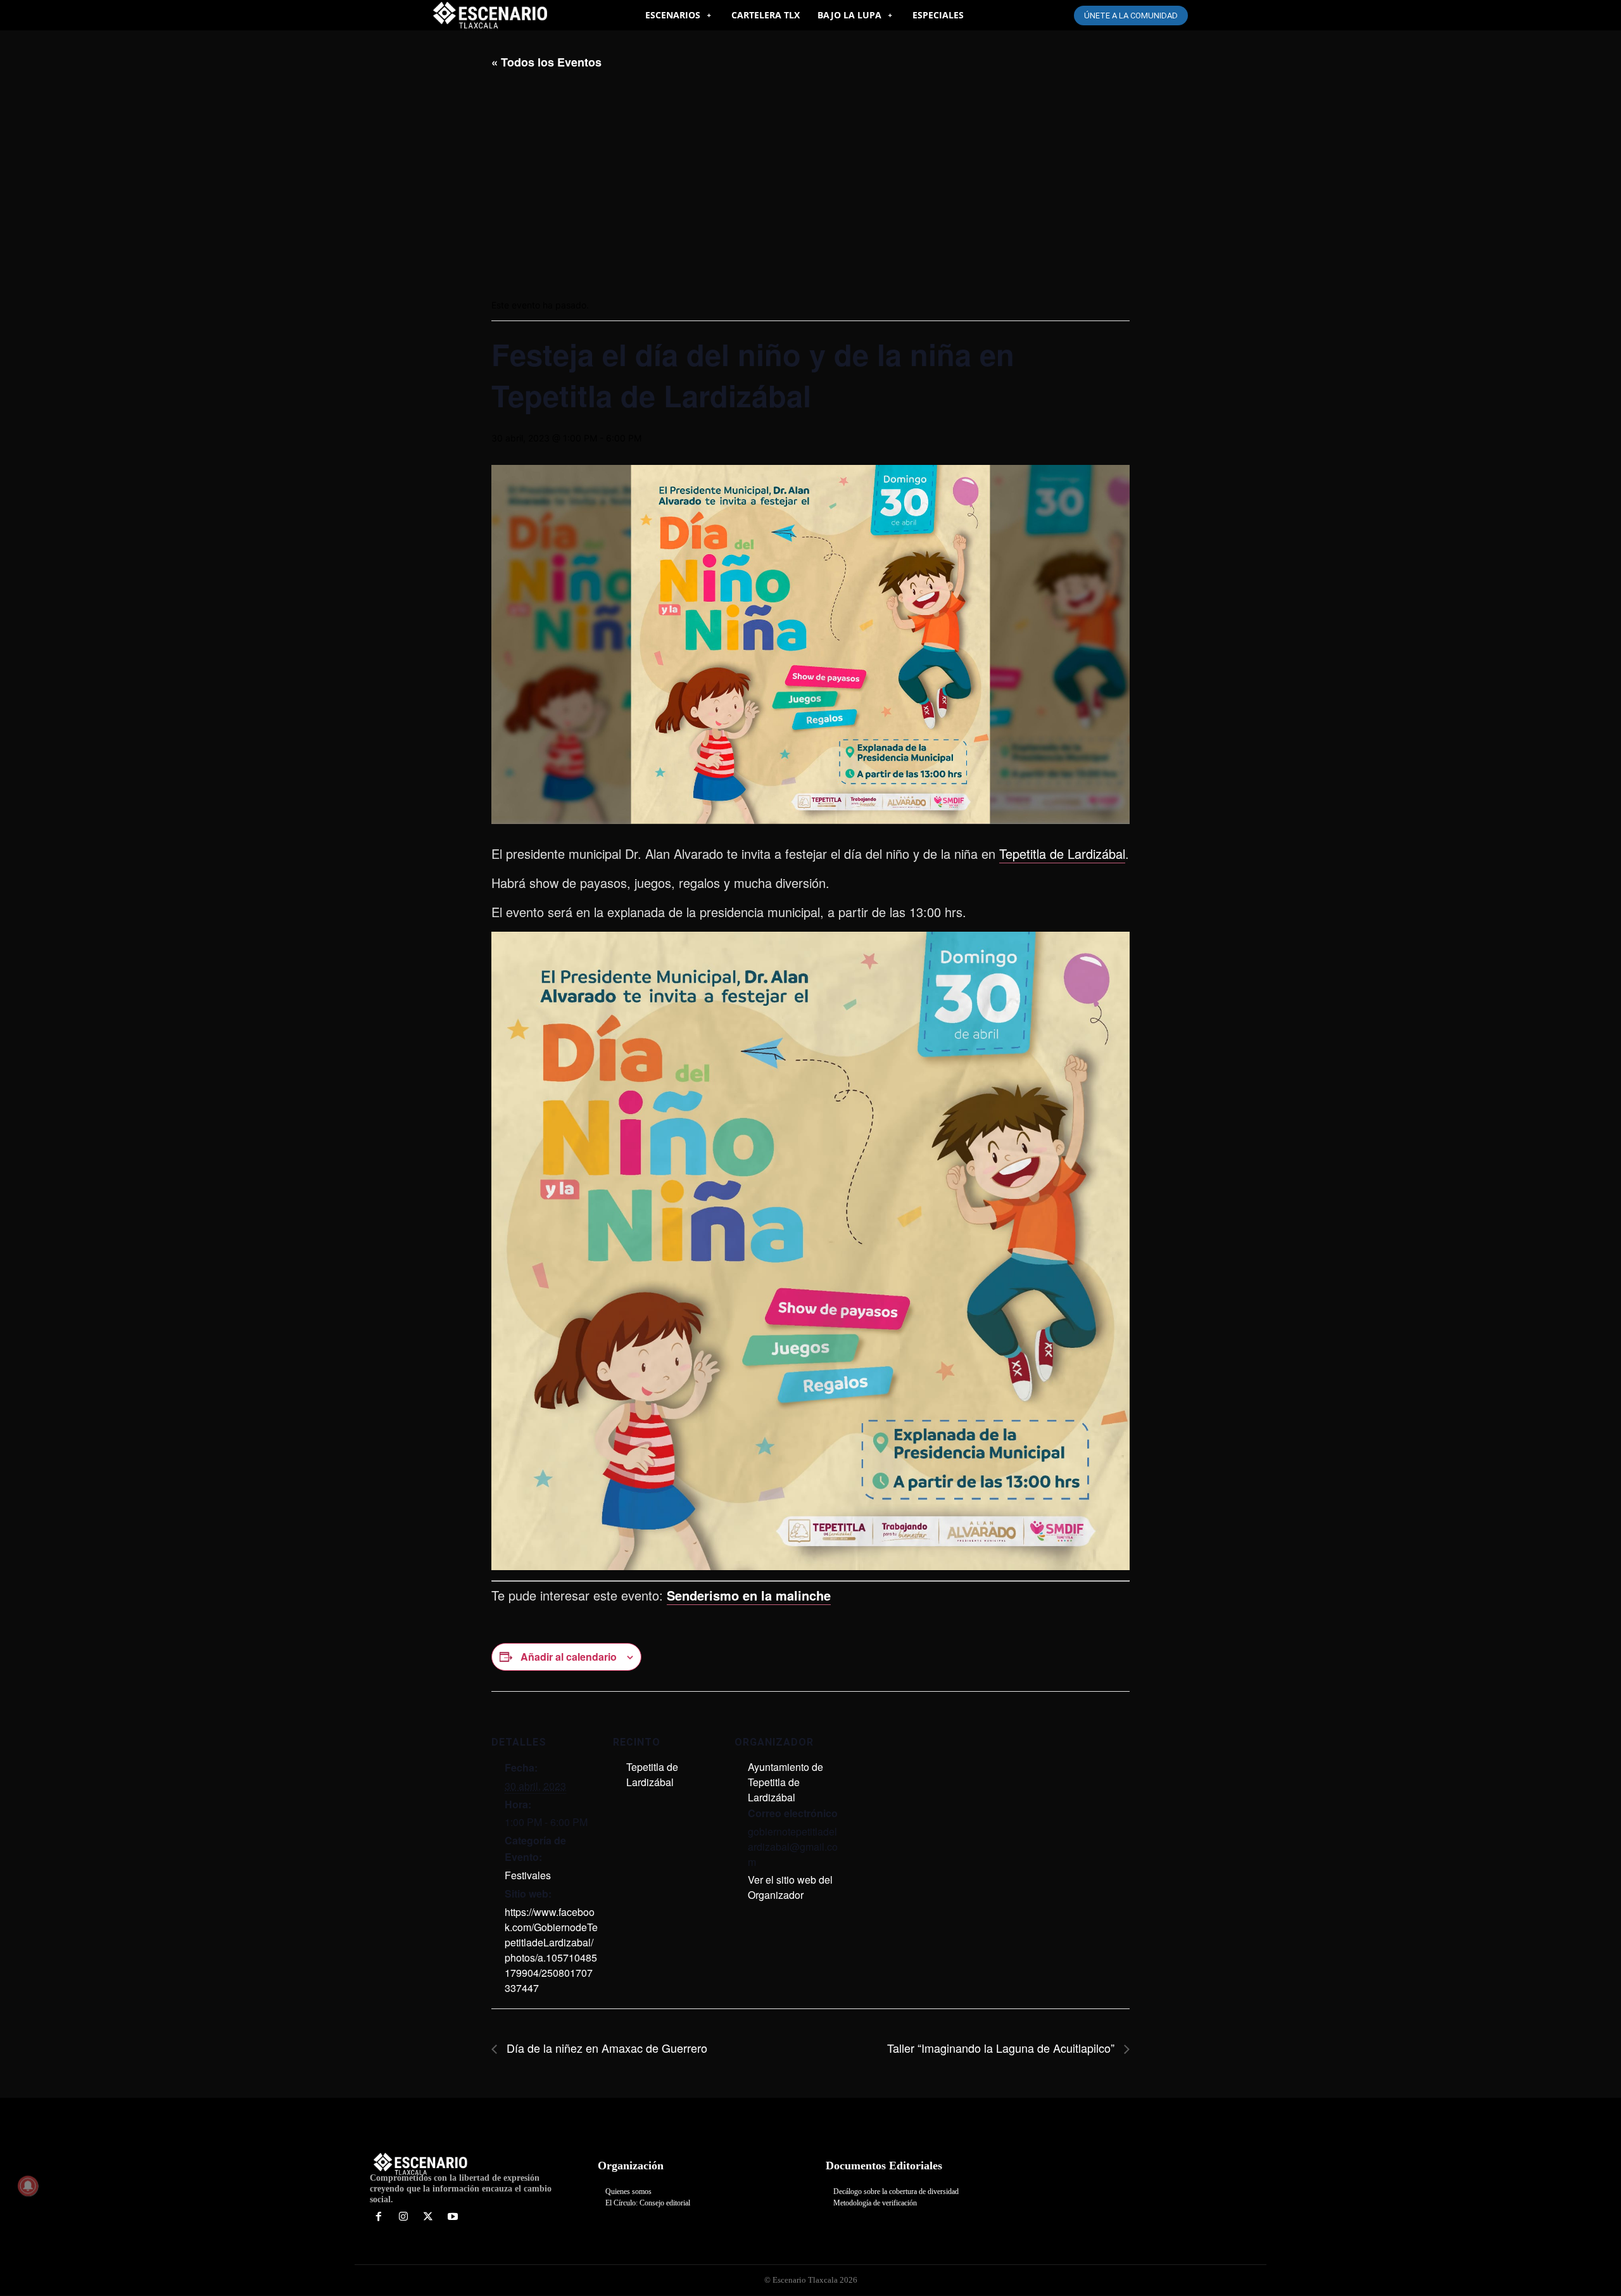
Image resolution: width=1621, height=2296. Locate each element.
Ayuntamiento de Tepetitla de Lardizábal (785, 1782)
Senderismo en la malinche (749, 1595)
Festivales (528, 1875)
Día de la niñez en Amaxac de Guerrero (605, 2048)
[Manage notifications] (28, 2186)
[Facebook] (379, 2217)
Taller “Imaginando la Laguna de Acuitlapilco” (1002, 2048)
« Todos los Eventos (546, 62)
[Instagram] (404, 2217)
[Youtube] (452, 2217)
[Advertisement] (810, 184)
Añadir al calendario (569, 1657)
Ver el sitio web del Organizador (790, 1887)
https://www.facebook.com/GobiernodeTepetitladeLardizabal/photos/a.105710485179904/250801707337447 (551, 1950)
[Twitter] (428, 2217)
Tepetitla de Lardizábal (1062, 853)
